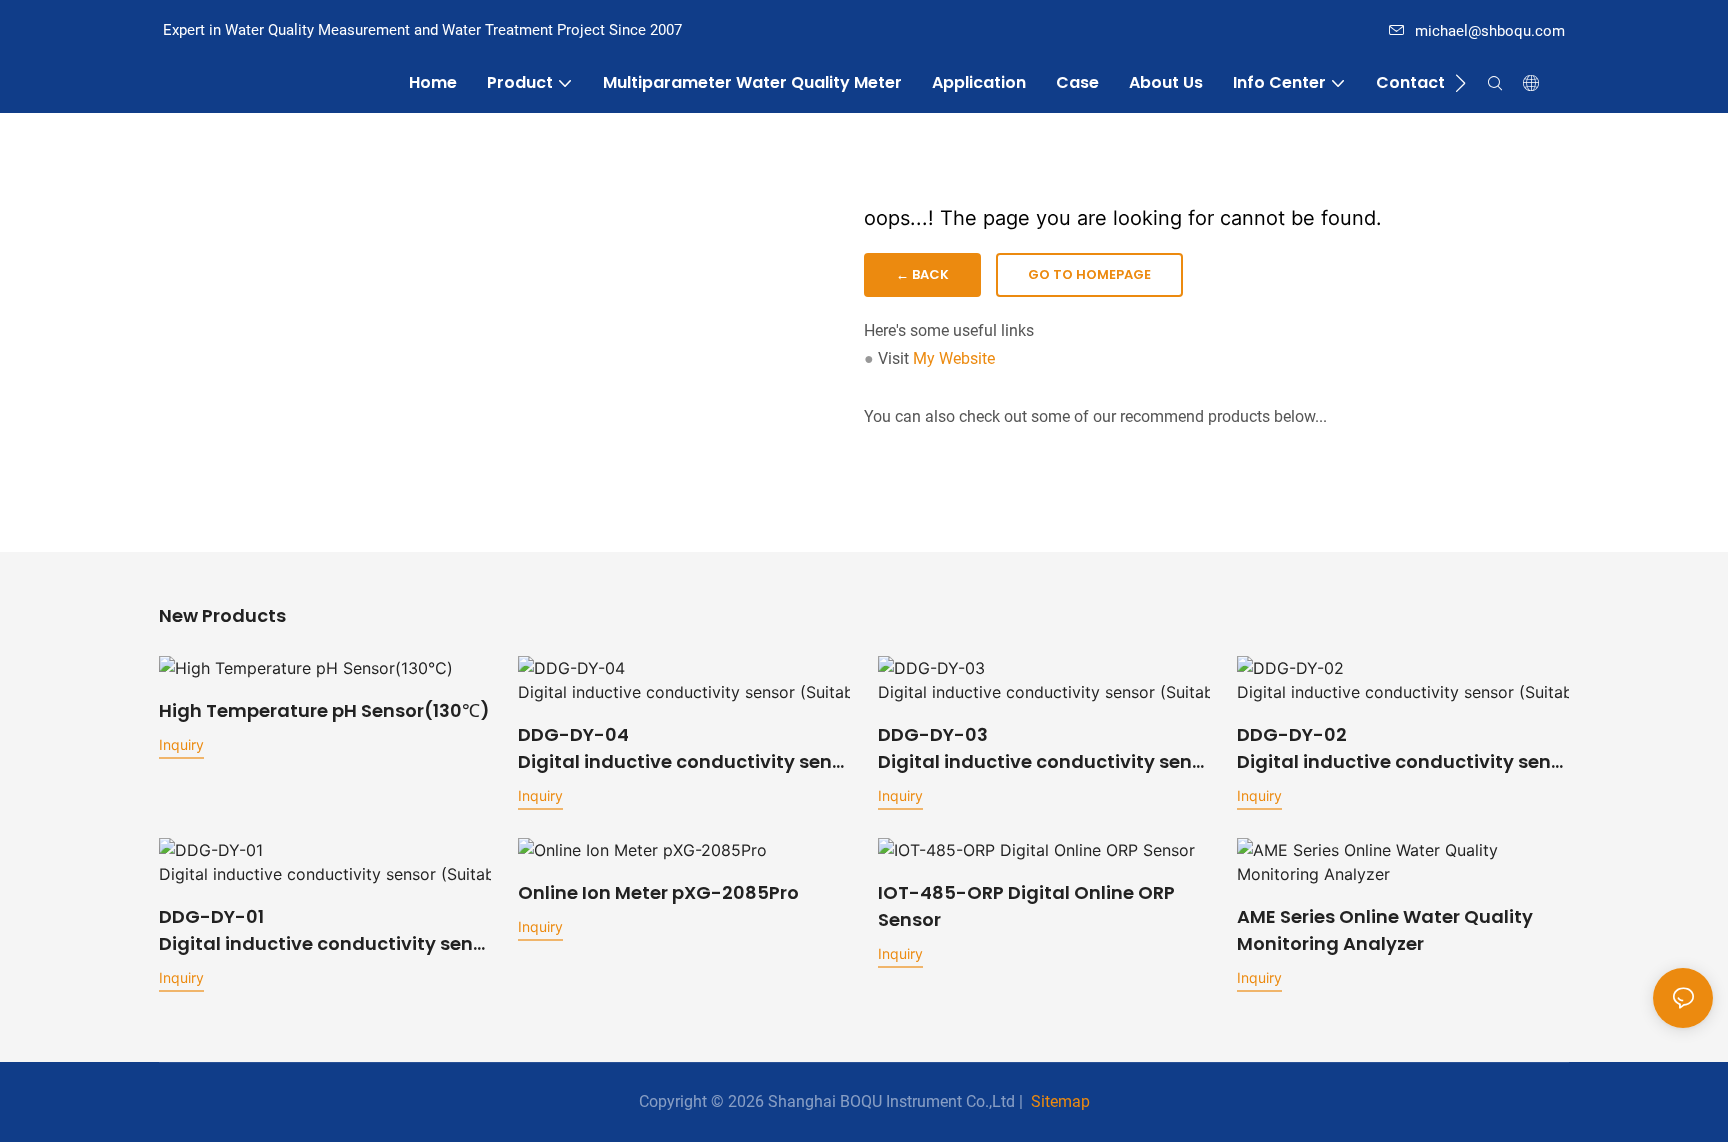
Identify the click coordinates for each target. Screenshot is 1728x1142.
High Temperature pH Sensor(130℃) (324, 710)
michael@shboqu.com (1490, 31)
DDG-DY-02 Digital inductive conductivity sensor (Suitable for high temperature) (1399, 748)
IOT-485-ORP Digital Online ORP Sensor (1026, 906)
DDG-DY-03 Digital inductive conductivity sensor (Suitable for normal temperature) (1040, 748)
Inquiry (181, 744)
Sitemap (1060, 1101)
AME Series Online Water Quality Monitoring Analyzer (1385, 930)
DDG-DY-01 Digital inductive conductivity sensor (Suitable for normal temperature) (321, 930)
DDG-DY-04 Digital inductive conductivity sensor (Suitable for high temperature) (680, 748)
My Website (954, 358)
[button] (1460, 83)
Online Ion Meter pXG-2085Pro (658, 892)
